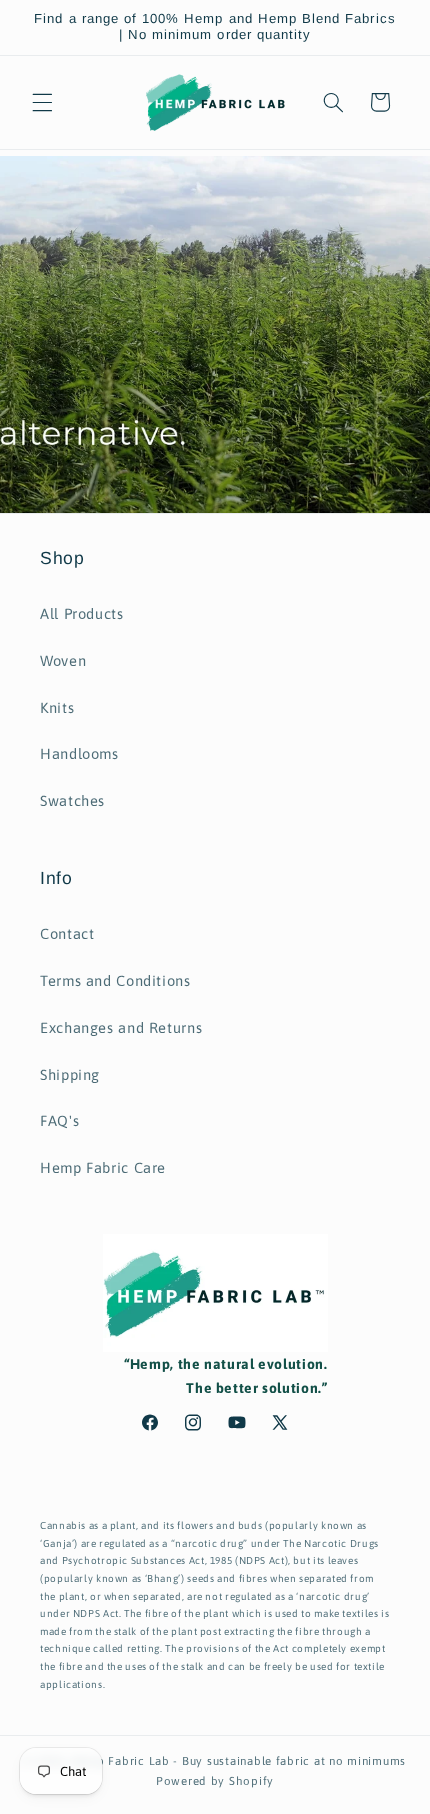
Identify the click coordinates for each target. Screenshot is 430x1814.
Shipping (70, 1074)
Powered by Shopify (215, 1780)
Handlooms (79, 753)
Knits (57, 707)
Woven (63, 660)
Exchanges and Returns (121, 1027)
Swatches (72, 800)
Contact (67, 933)
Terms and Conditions (115, 980)
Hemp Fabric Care (103, 1167)
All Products (82, 613)
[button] (42, 102)
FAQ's (59, 1120)
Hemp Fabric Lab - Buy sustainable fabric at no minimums (238, 1760)
